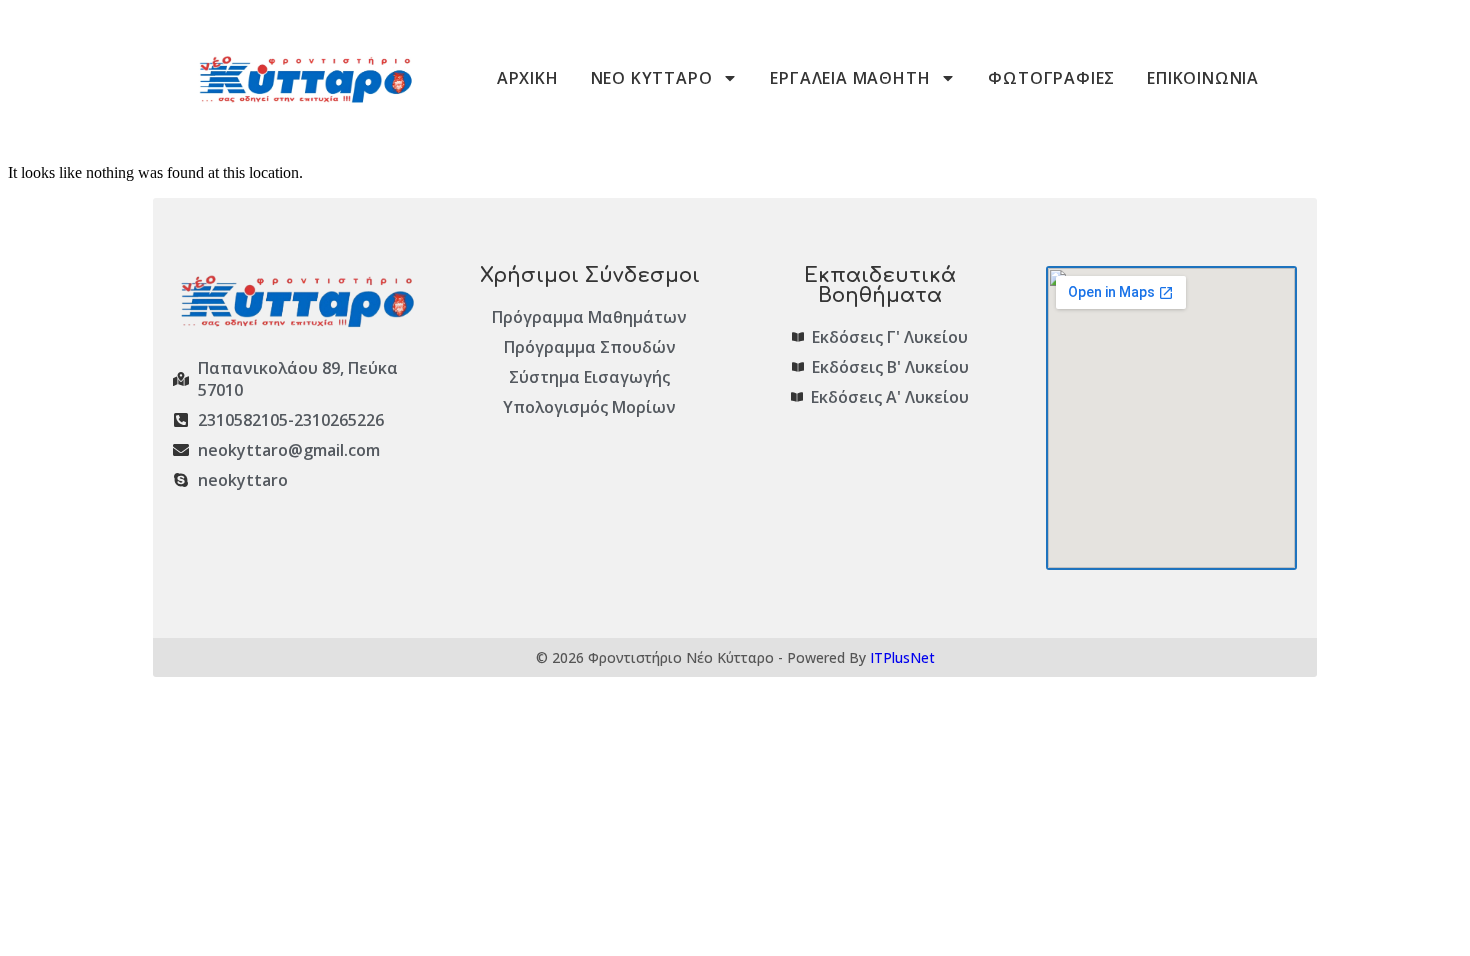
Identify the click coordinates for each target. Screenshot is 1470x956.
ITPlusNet (902, 657)
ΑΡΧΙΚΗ (528, 78)
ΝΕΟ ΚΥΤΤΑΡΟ (652, 78)
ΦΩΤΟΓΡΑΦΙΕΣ (1051, 78)
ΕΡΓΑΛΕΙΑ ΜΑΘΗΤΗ (850, 78)
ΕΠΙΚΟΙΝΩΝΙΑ (1203, 78)
